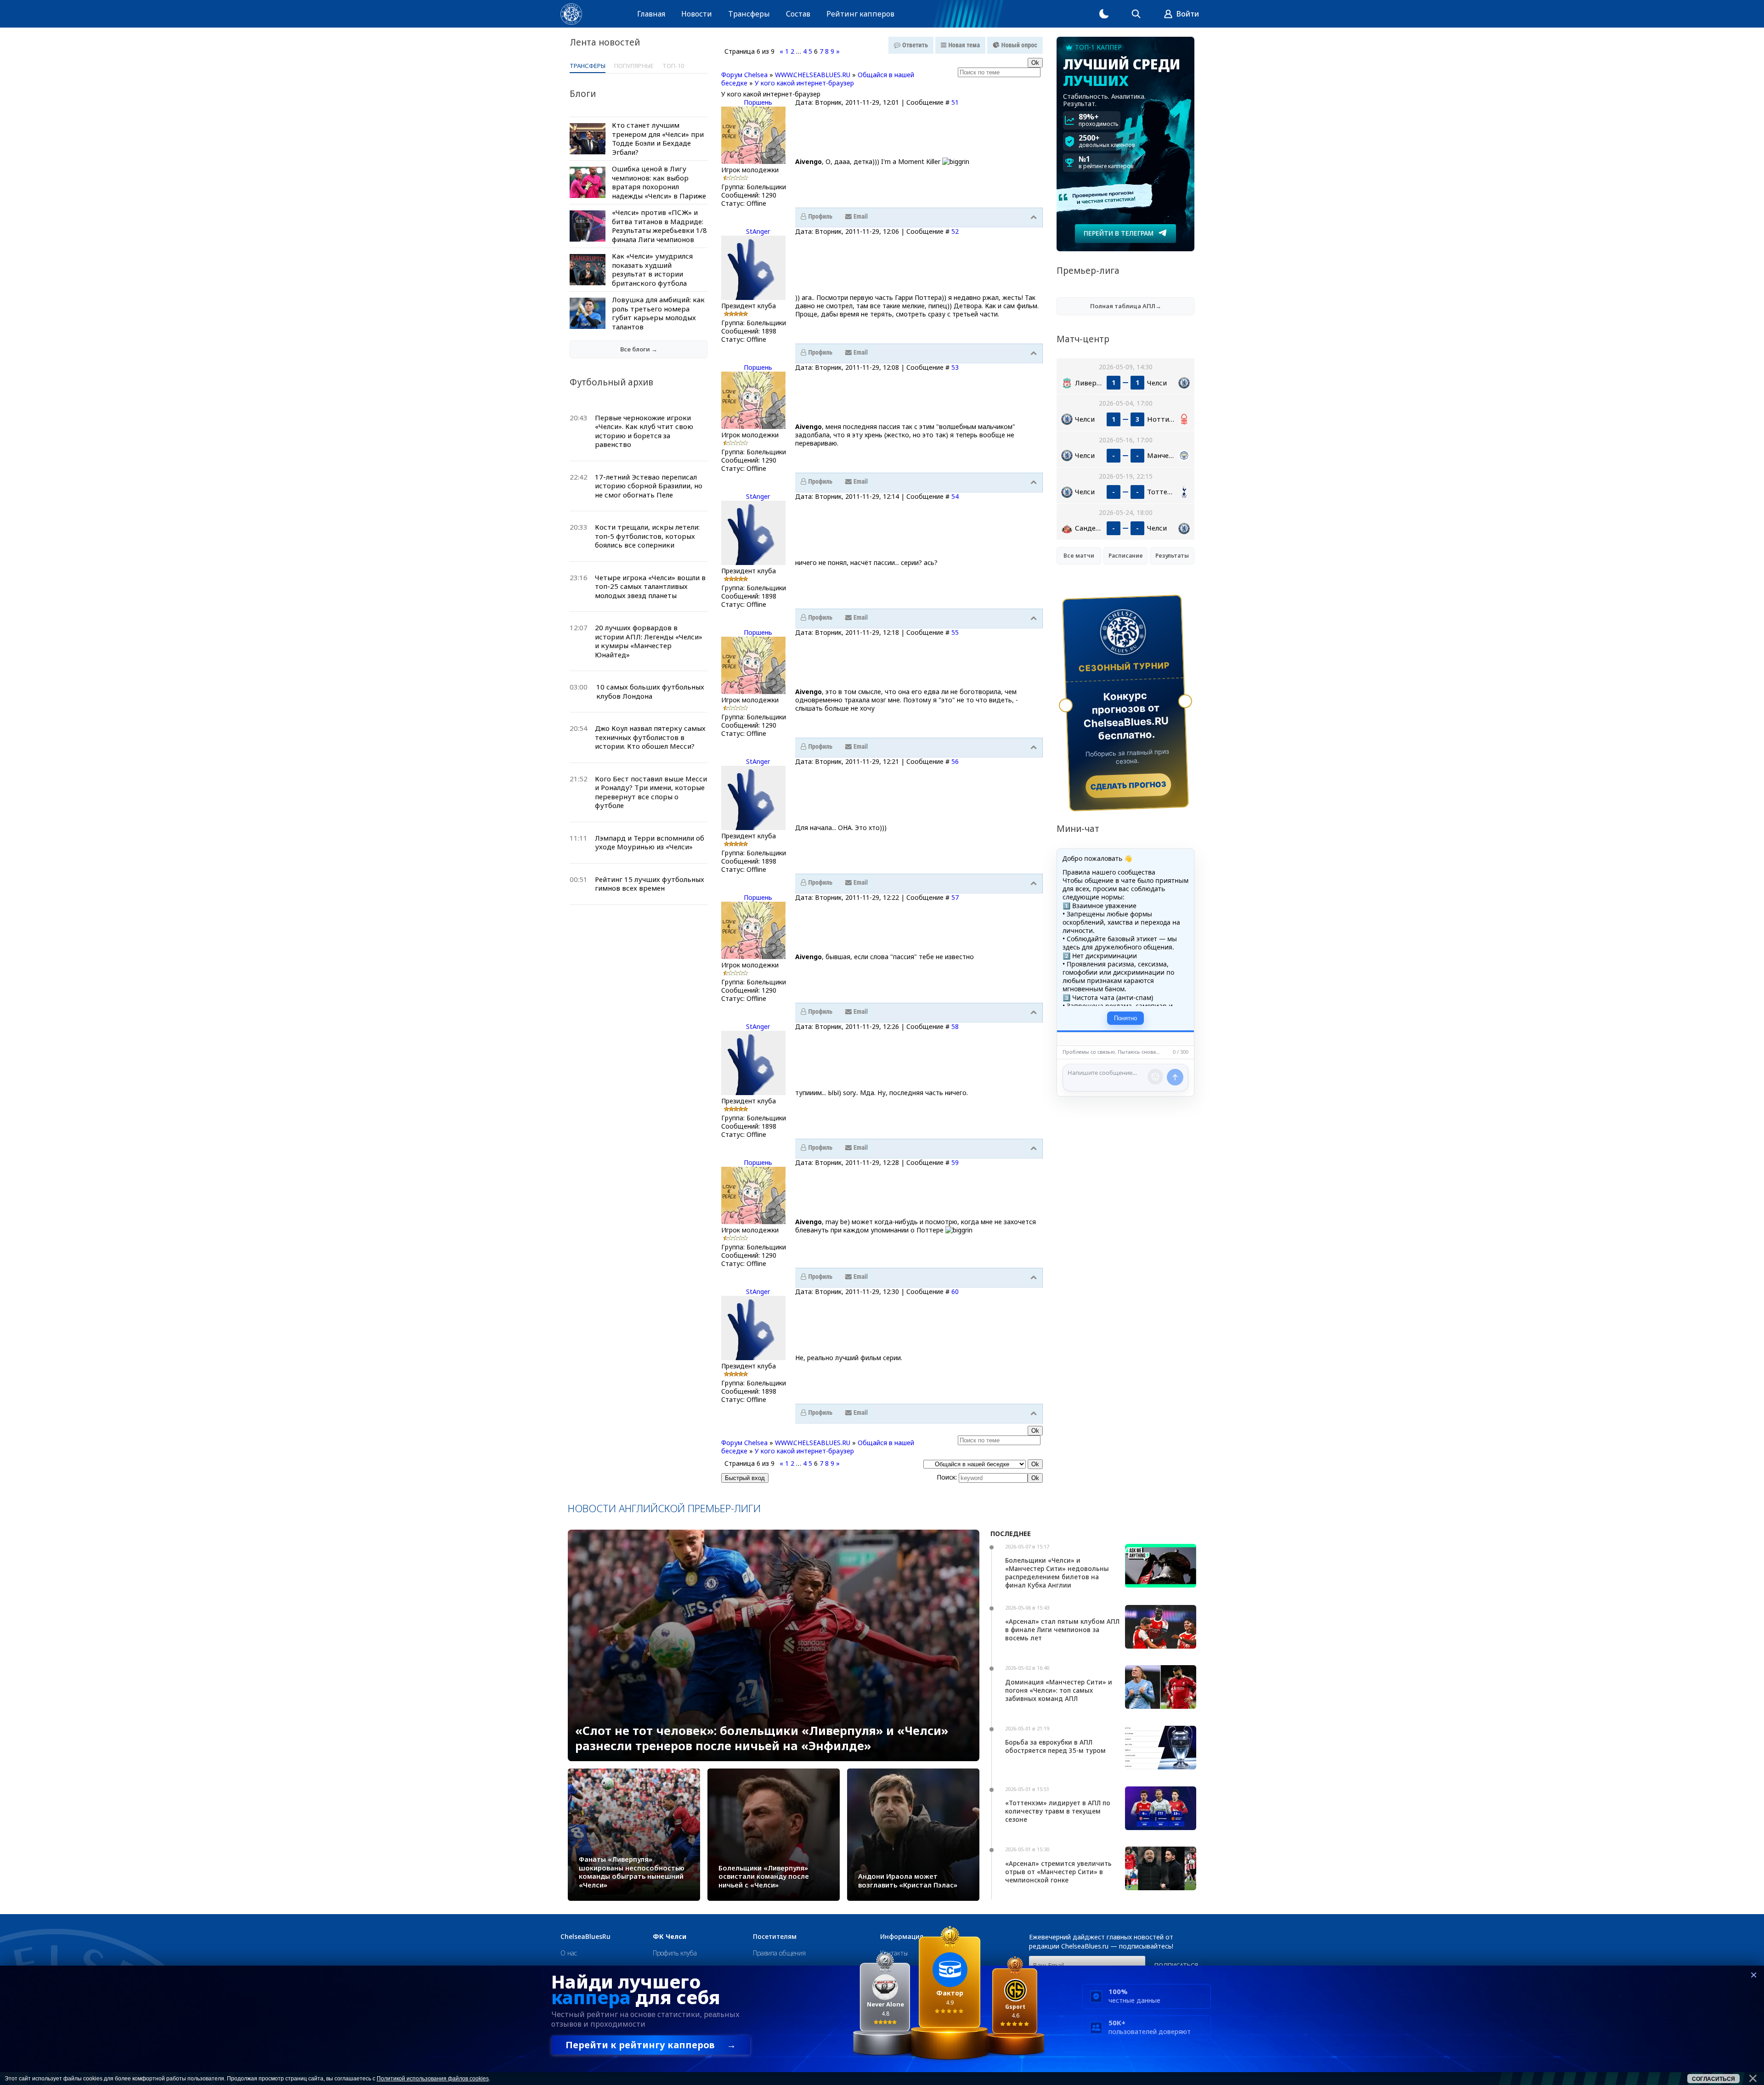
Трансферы (749, 14)
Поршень (758, 102)
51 (955, 102)
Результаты (1172, 556)
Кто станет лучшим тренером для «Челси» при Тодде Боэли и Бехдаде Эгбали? (658, 138)
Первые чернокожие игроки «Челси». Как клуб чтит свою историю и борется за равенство (644, 431)
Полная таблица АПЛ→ (1126, 306)
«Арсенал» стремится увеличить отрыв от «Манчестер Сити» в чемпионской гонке (1058, 1872)
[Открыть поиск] (1136, 14)
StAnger (758, 231)
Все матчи (1079, 556)
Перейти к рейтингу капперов (651, 2045)
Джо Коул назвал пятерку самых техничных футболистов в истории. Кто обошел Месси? (650, 737)
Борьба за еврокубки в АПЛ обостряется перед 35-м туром (1055, 1746)
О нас (569, 1953)
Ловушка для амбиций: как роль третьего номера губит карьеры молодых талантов (658, 313)
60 (955, 1291)
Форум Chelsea (744, 75)
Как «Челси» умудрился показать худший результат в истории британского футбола (652, 269)
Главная (651, 14)
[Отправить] (1175, 1077)
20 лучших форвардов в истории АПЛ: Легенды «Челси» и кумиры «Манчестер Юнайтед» (649, 641)
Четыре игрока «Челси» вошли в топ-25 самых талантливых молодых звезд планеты (650, 586)
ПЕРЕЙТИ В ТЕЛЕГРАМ (1119, 233)
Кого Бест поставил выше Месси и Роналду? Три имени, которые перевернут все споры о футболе (651, 792)
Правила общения (779, 1953)
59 (955, 1162)
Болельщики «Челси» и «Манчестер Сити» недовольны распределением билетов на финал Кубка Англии (1057, 1573)
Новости (697, 14)
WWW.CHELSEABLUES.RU (813, 75)
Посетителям (775, 1937)
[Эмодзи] (1155, 1077)
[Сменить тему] (1104, 14)
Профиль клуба (675, 1953)
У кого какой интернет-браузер (804, 83)
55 (955, 632)
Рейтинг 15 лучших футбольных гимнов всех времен (650, 884)
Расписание (1126, 556)
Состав (798, 14)
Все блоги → (639, 349)
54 (955, 496)
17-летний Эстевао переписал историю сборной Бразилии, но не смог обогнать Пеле (649, 486)
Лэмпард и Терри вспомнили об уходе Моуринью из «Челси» (650, 842)
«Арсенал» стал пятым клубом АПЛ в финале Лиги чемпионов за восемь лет (1062, 1630)
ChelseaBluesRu (585, 1937)
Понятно (1125, 1018)
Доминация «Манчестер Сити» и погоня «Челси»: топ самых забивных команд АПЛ (1059, 1690)
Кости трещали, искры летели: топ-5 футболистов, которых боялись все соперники (647, 536)
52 (955, 231)
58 (955, 1026)
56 (955, 761)
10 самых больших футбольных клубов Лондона (650, 691)
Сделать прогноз (1128, 785)
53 (955, 367)
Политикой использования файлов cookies (433, 2079)
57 (955, 897)
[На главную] (571, 14)
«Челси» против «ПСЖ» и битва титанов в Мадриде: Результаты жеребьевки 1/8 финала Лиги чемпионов (659, 226)
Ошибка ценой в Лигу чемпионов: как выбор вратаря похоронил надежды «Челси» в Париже (659, 182)
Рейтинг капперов (860, 14)
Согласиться (1713, 2079)
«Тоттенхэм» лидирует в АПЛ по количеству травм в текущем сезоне (1058, 1811)
